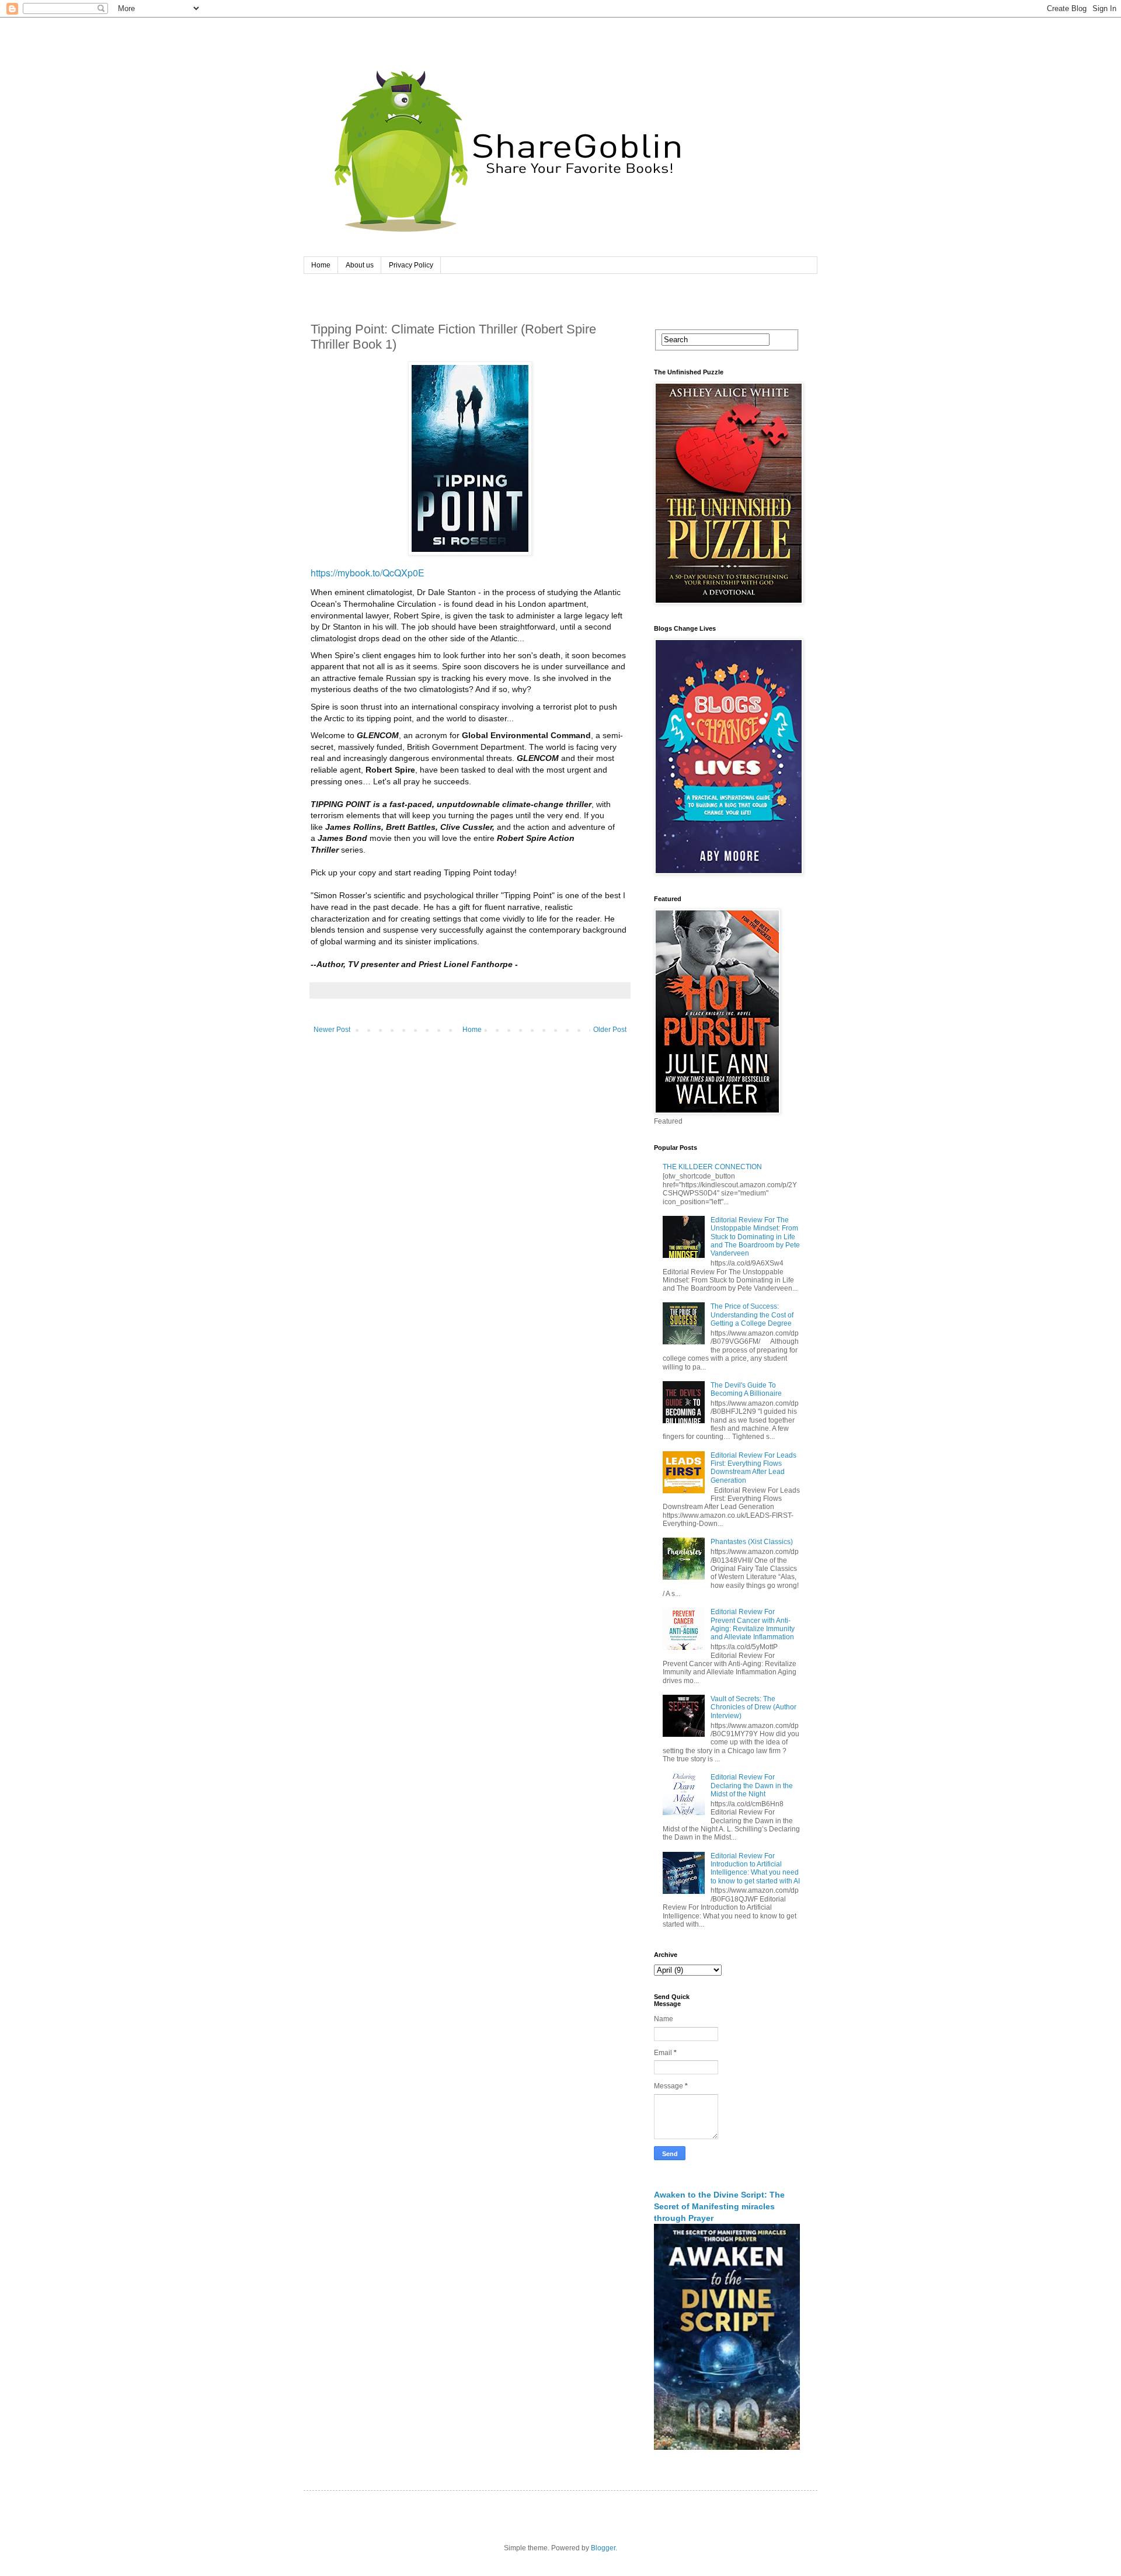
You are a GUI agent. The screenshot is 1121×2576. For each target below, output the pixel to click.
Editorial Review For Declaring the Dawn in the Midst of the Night (752, 1786)
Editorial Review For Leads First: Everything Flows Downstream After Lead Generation (753, 1468)
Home (321, 265)
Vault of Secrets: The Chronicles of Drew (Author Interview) (753, 1707)
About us (360, 265)
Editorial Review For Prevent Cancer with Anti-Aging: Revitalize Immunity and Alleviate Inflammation (753, 1624)
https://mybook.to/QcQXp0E (368, 573)
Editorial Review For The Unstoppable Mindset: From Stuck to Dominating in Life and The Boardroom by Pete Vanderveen (755, 1237)
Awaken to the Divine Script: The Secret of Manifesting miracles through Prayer (719, 2206)
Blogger (603, 2548)
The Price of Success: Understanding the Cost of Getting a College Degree (752, 1315)
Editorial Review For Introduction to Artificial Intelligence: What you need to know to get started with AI (755, 1868)
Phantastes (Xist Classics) (752, 1542)
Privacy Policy (411, 265)
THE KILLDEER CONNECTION (712, 1167)
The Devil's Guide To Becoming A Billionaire (746, 1389)
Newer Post (332, 1030)
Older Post (610, 1030)
